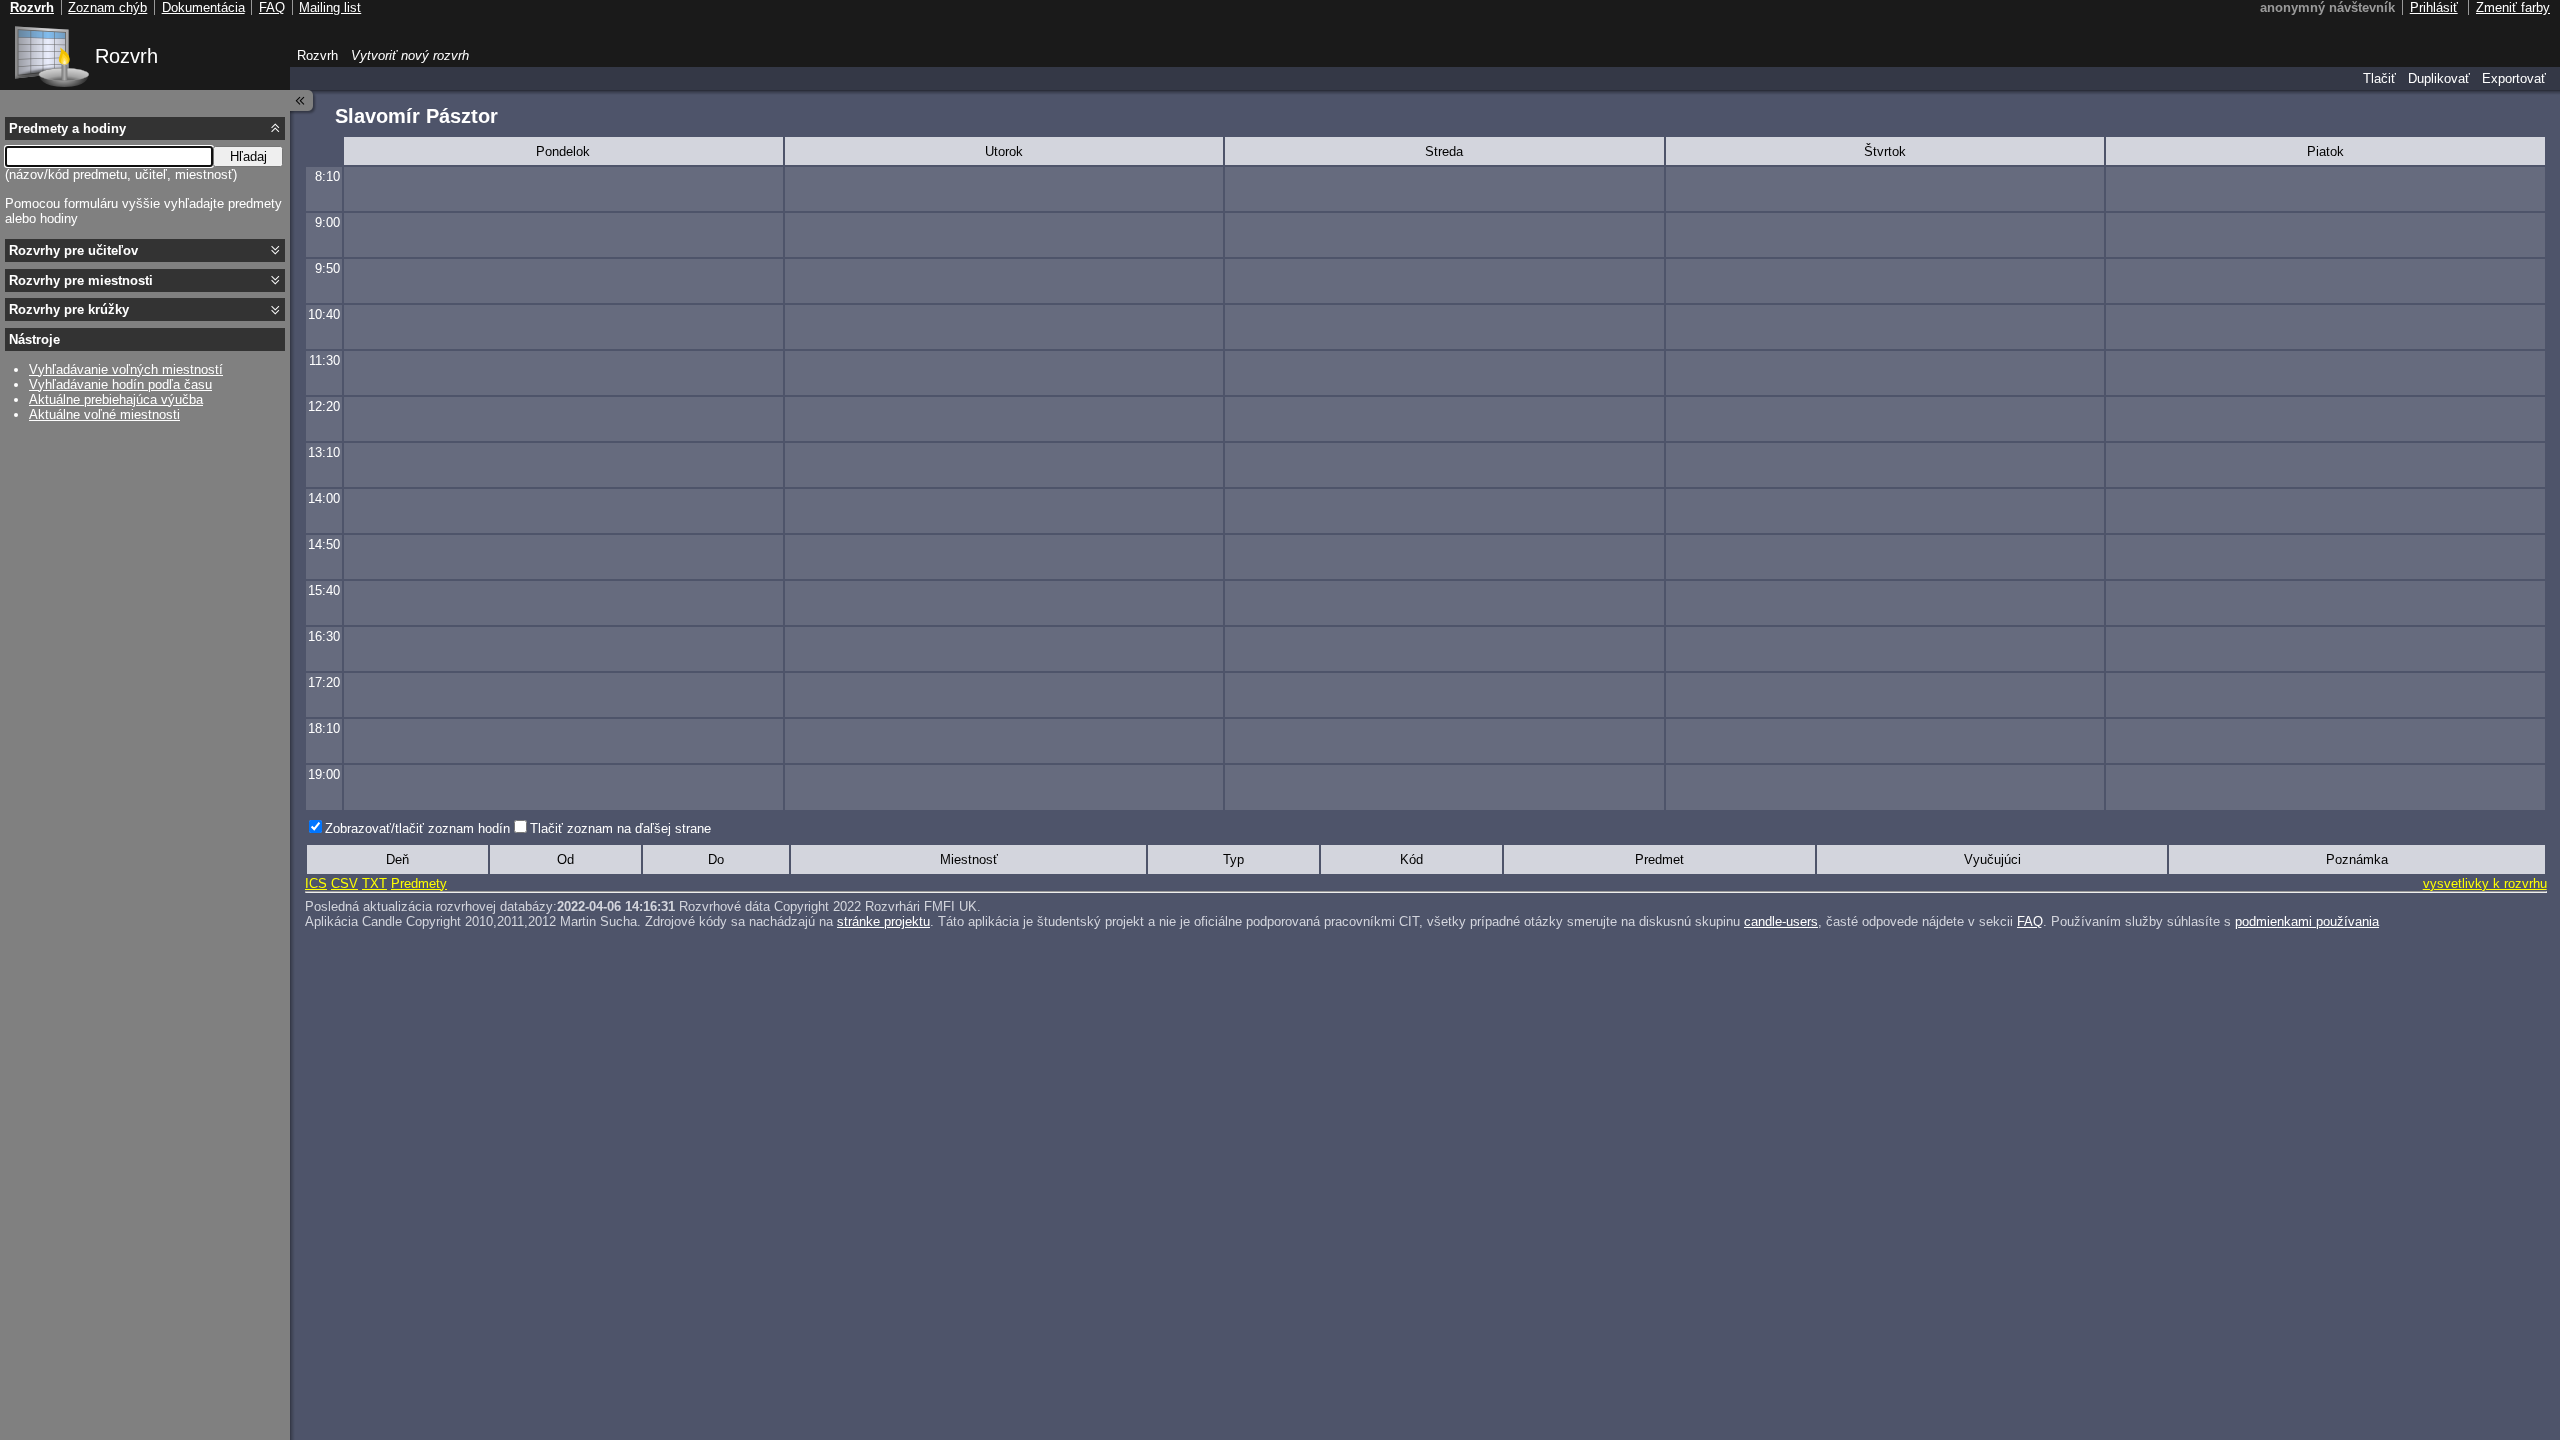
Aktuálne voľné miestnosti (104, 414)
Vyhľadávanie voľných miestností (126, 369)
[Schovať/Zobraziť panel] (302, 100)
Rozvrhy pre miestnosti (81, 280)
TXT (374, 883)
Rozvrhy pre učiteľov (73, 250)
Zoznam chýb (107, 7)
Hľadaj (248, 156)
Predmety (419, 883)
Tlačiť (2379, 78)
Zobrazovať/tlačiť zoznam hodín (417, 828)
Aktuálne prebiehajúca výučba (116, 399)
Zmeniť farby (2513, 7)
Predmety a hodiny (67, 128)
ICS (316, 883)
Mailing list (330, 7)
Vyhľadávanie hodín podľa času (120, 384)
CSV (344, 883)
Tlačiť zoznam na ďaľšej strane (620, 828)
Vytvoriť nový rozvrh (410, 55)
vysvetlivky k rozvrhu (2485, 883)
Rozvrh (126, 56)
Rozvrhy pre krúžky (69, 309)
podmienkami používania (2307, 921)
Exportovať (2514, 78)
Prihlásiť (2434, 7)
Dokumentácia (203, 7)
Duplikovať (2439, 78)
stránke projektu (883, 921)
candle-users (1781, 921)
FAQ (2030, 921)
